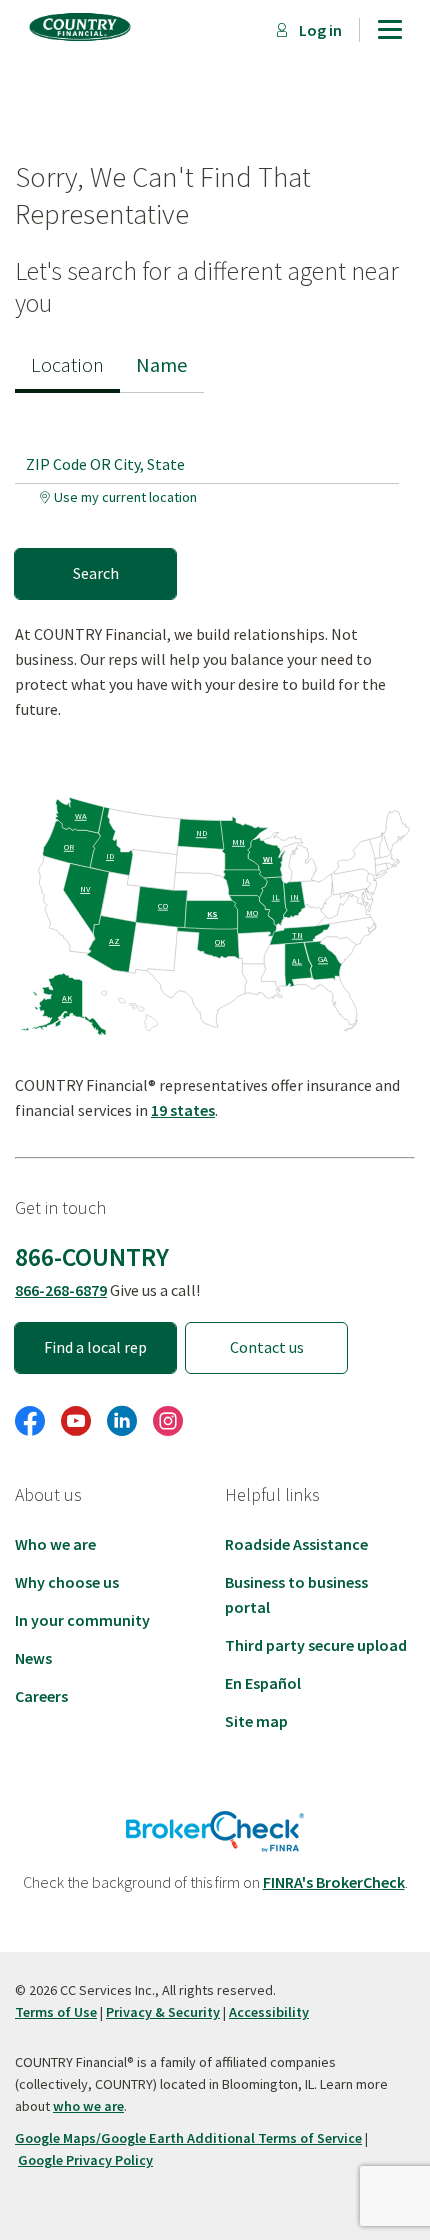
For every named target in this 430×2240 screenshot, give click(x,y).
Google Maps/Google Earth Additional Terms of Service (188, 2138)
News (33, 1658)
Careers (41, 1696)
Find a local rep (95, 1347)
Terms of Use (56, 2012)
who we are (88, 2106)
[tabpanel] (215, 496)
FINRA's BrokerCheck (334, 1882)
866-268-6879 (61, 1290)
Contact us (267, 1347)
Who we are (55, 1544)
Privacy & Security (163, 2012)
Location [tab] (67, 365)
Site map (256, 1721)
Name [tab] (162, 365)
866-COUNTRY (92, 1257)
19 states (183, 1110)
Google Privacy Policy (85, 2160)
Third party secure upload (316, 1645)
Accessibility (269, 2012)
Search (96, 573)
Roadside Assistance (296, 1544)
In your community (82, 1620)
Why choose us (67, 1582)
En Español (263, 1683)
